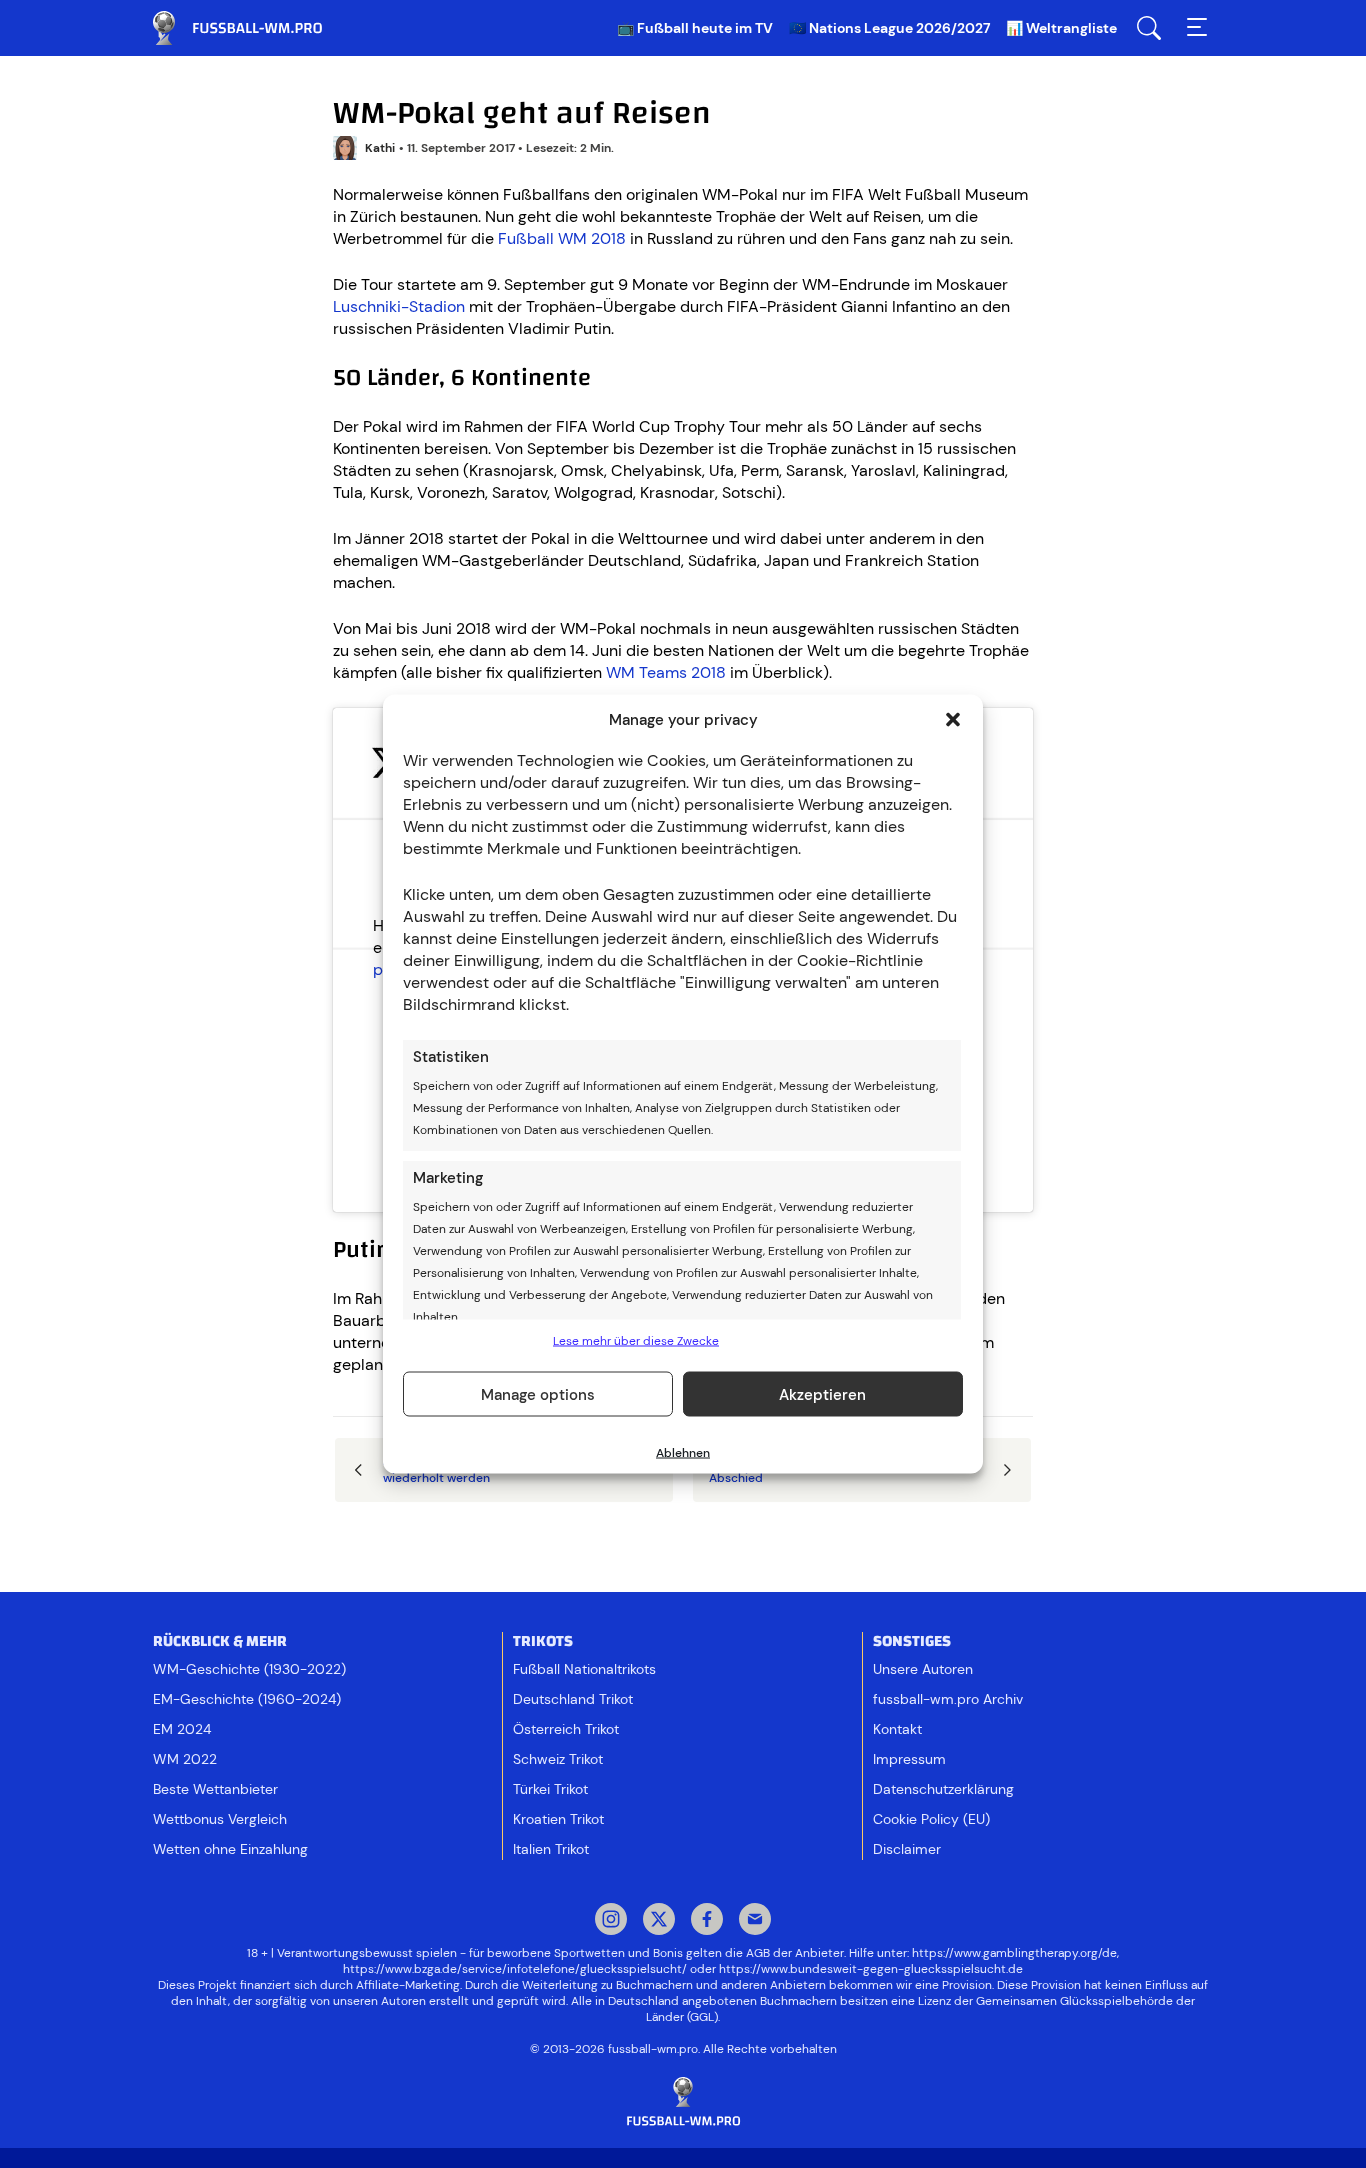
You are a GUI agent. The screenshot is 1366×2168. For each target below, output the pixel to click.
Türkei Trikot (550, 1789)
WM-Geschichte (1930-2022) (249, 1669)
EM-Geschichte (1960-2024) (247, 1699)
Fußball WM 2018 (562, 238)
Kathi (380, 148)
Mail (755, 1921)
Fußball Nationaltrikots (584, 1669)
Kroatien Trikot (558, 1819)
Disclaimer (907, 1849)
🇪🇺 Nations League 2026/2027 (889, 28)
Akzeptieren (822, 1394)
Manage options (538, 1394)
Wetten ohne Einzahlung (230, 1849)
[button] (953, 720)
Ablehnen (683, 1453)
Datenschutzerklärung (943, 1789)
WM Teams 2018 (666, 672)
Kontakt (897, 1729)
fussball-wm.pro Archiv (948, 1699)
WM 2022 (185, 1759)
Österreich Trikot (566, 1729)
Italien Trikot (551, 1849)
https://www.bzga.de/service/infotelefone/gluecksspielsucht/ (515, 1969)
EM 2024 (182, 1729)
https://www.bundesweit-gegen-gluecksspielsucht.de (871, 1969)
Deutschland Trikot (573, 1699)
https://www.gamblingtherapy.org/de (1014, 1953)
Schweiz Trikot (558, 1759)
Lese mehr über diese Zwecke (636, 1341)
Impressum (909, 1759)
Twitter (659, 1921)
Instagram (611, 1921)
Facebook (707, 1921)
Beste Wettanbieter (215, 1789)
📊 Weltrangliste (1061, 28)
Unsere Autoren (923, 1669)
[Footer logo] (683, 2102)
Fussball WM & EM (253, 28)
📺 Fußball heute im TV (695, 28)
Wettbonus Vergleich (220, 1819)
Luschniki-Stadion (399, 306)
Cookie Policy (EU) (931, 1819)
